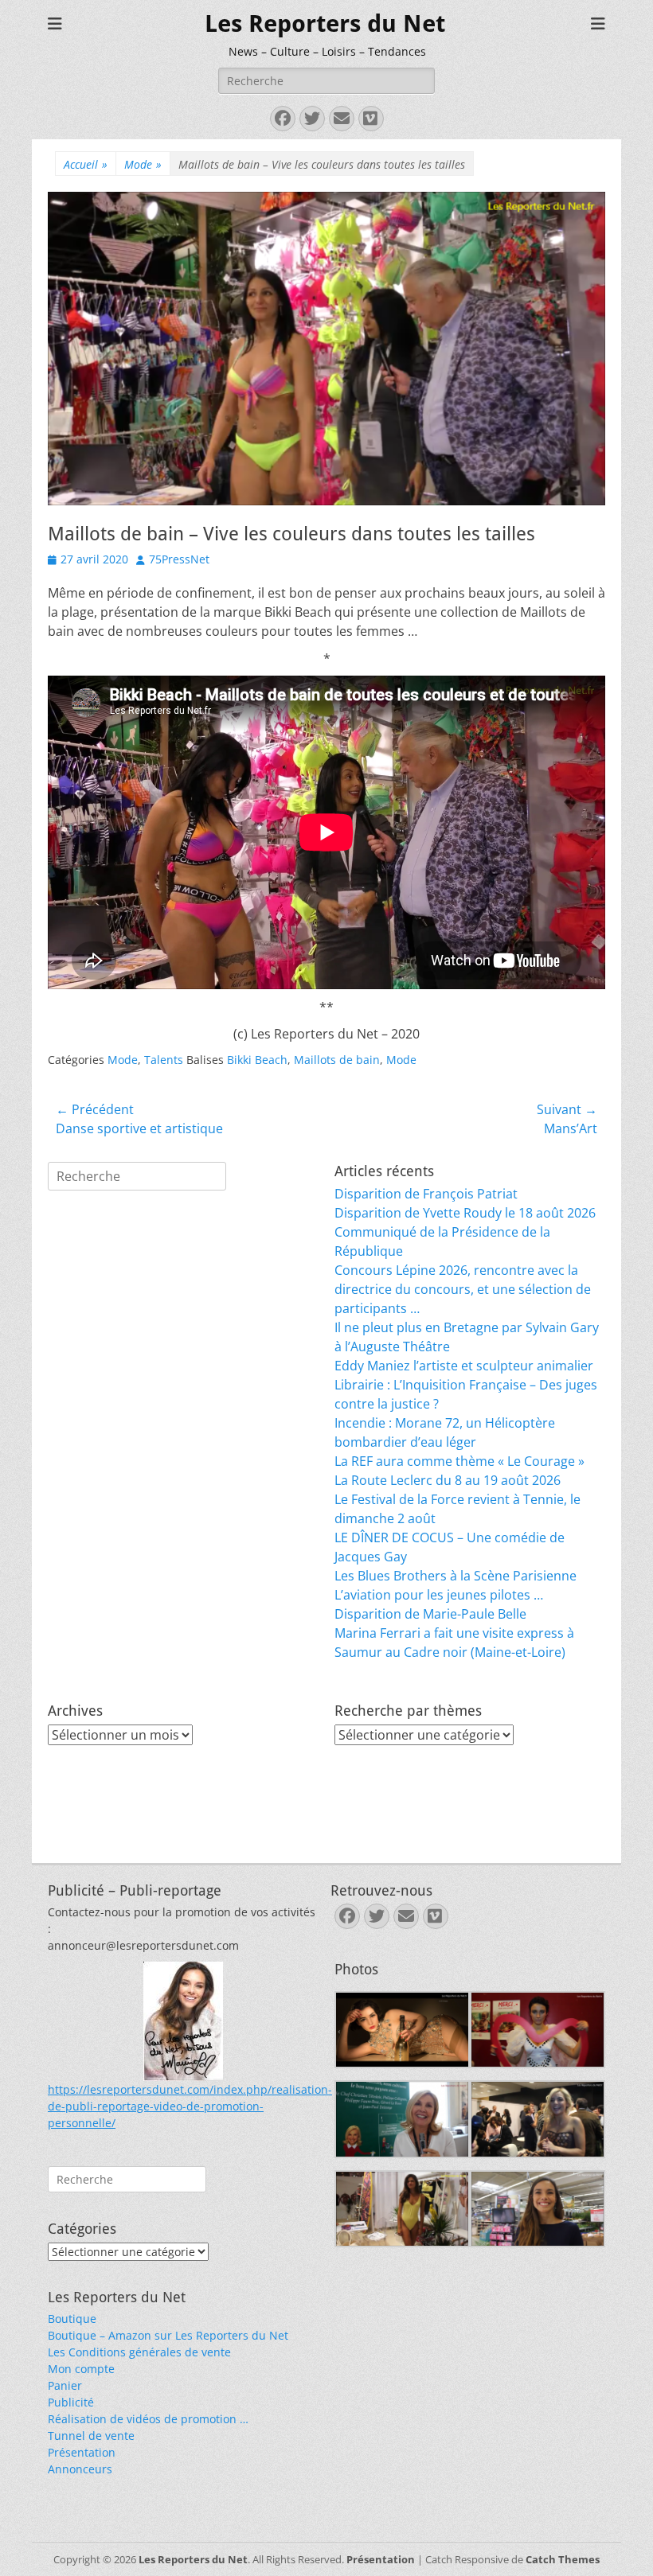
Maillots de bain (337, 1060)
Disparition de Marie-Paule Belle (430, 1614)
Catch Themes (563, 2559)
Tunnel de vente (91, 2436)
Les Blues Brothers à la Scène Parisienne (456, 1576)
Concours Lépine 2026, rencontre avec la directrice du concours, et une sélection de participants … (463, 1289)
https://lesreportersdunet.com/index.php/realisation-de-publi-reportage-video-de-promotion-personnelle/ (190, 2106)
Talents (164, 1060)
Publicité (71, 2402)
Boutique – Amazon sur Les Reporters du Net (168, 2335)
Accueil (86, 164)
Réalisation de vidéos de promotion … (148, 2419)
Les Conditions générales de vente (139, 2352)
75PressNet (179, 559)
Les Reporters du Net (325, 23)
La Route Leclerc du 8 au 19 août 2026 (448, 1480)
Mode (143, 164)
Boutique (72, 2319)
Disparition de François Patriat (426, 1194)
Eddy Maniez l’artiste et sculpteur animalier (464, 1366)
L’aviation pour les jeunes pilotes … (439, 1595)
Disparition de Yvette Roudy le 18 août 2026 (465, 1213)
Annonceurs (80, 2469)
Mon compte (81, 2369)
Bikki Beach (257, 1060)
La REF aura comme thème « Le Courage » (459, 1461)
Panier (65, 2385)
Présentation (82, 2452)
